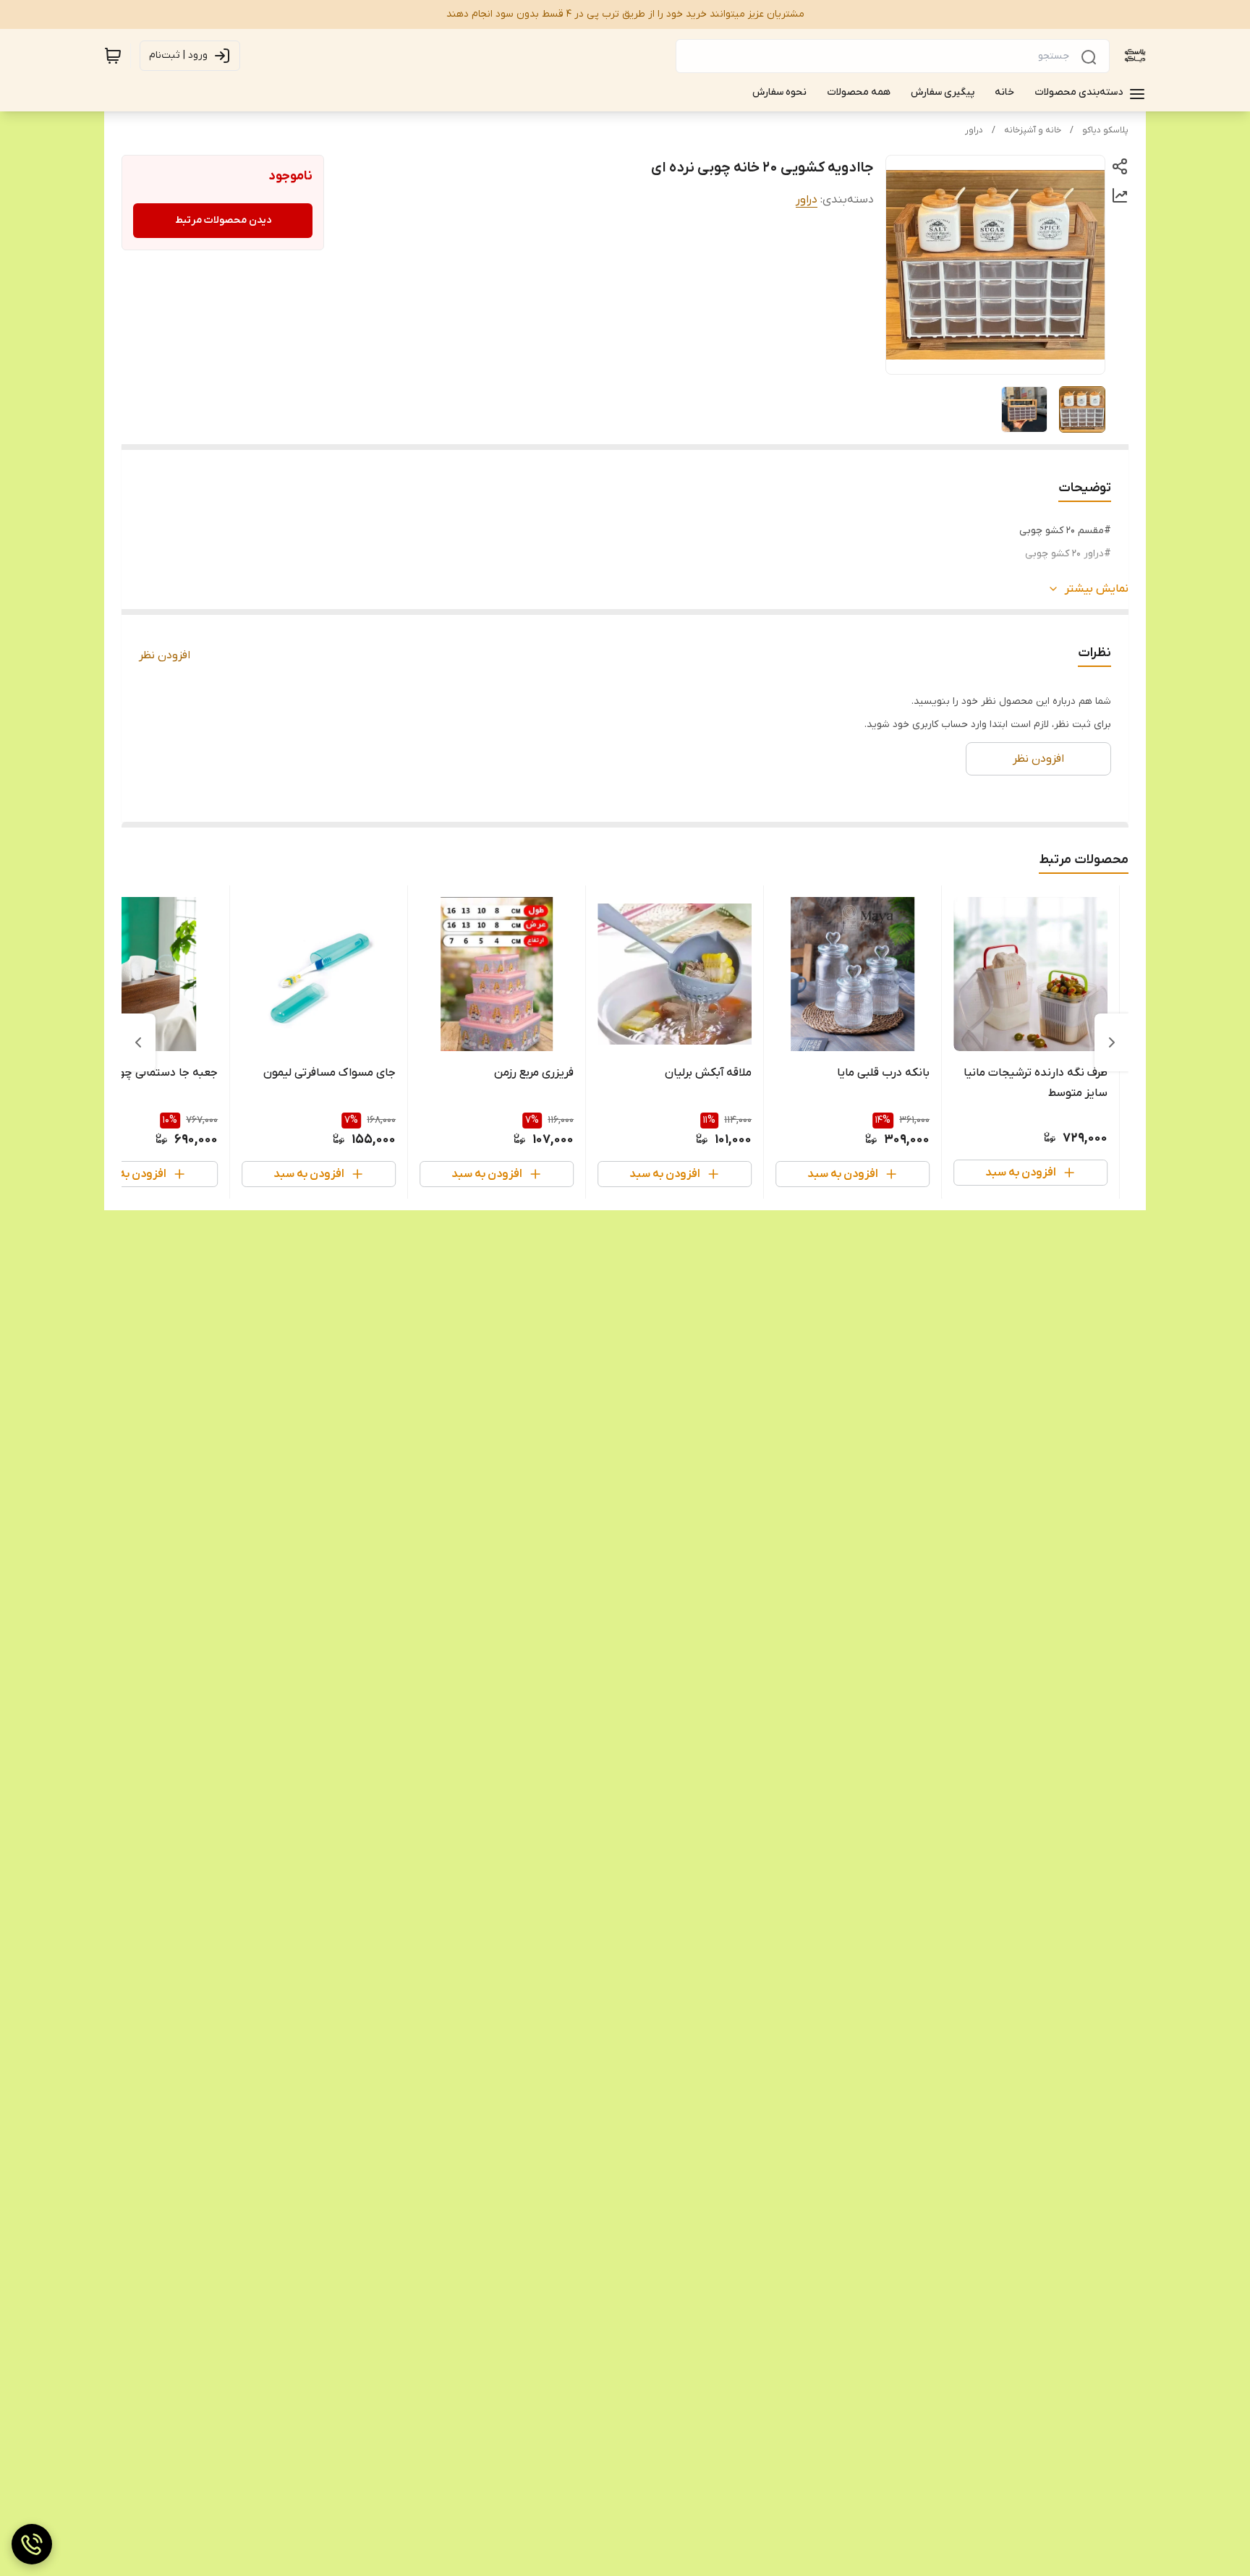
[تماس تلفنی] (32, 2544)
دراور (974, 130)
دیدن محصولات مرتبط (223, 220)
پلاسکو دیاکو (1105, 130)
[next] (138, 1042)
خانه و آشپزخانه (1033, 130)
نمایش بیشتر (1097, 589)
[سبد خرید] (113, 56)
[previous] (1112, 1042)
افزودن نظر (165, 655)
